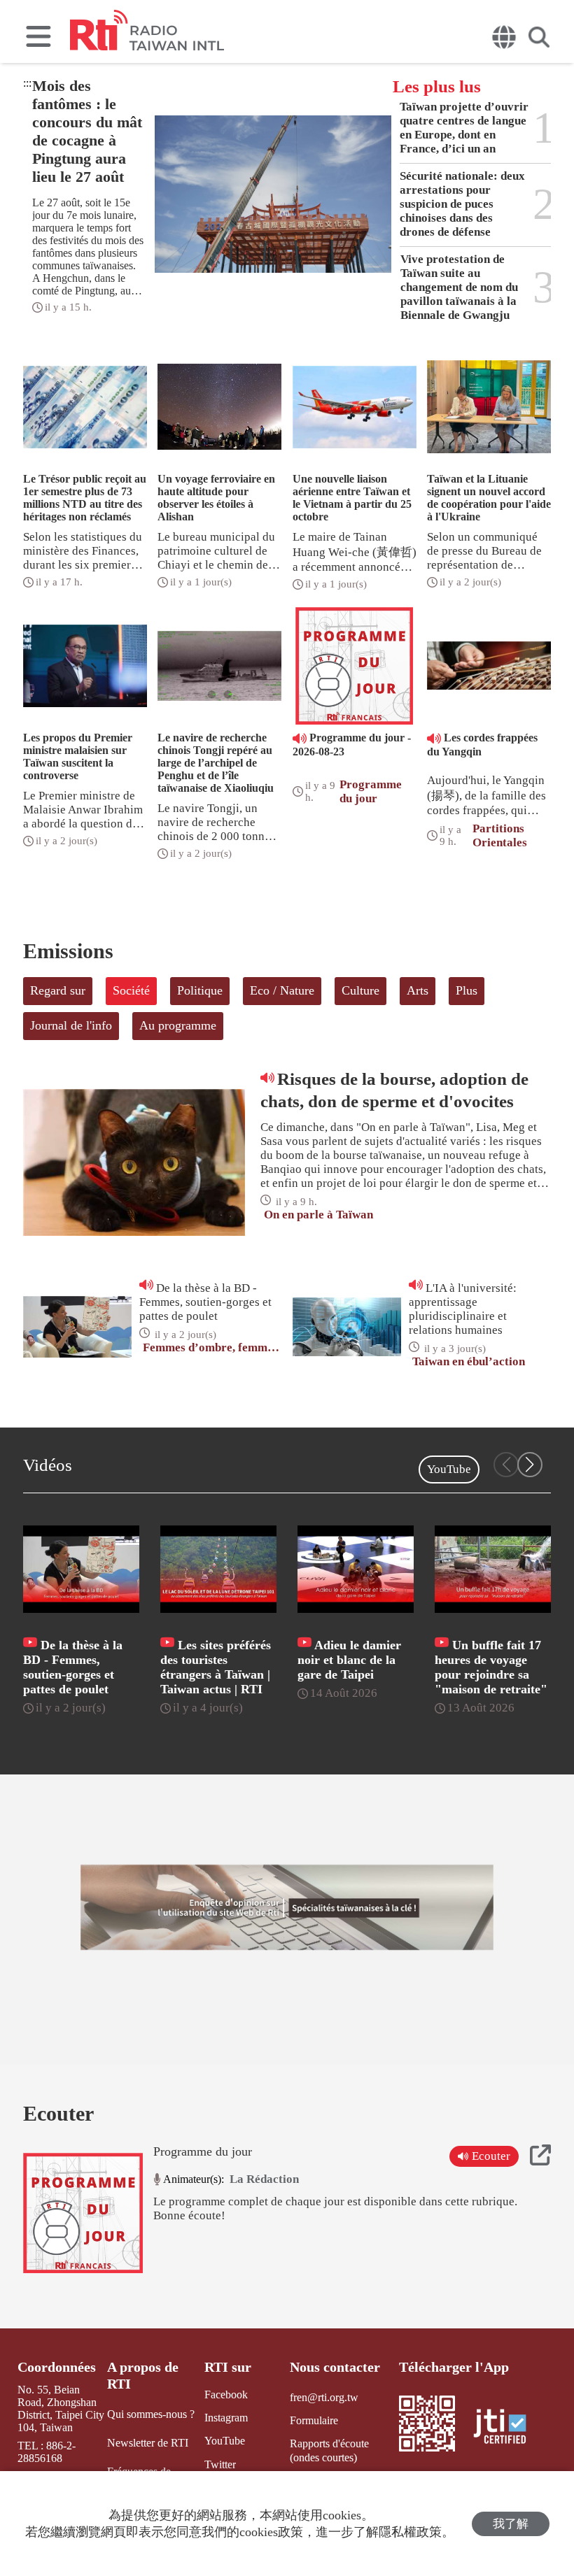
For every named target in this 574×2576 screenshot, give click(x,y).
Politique (200, 990)
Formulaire (314, 2420)
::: (27, 83)
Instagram (226, 2418)
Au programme (178, 1025)
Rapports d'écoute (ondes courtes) (329, 2450)
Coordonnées (57, 2367)
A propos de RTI (143, 2375)
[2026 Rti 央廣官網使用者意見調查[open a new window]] (287, 1907)
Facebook (226, 2394)
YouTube (449, 1469)
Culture (360, 990)
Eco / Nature (282, 990)
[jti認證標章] (508, 2428)
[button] (530, 1465)
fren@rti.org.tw (324, 2397)
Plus (467, 990)
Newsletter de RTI (148, 2443)
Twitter (220, 2464)
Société (131, 990)
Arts (418, 990)
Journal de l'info (71, 1025)
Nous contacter (335, 2367)
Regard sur (58, 990)
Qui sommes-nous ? (151, 2414)
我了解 (511, 2524)
